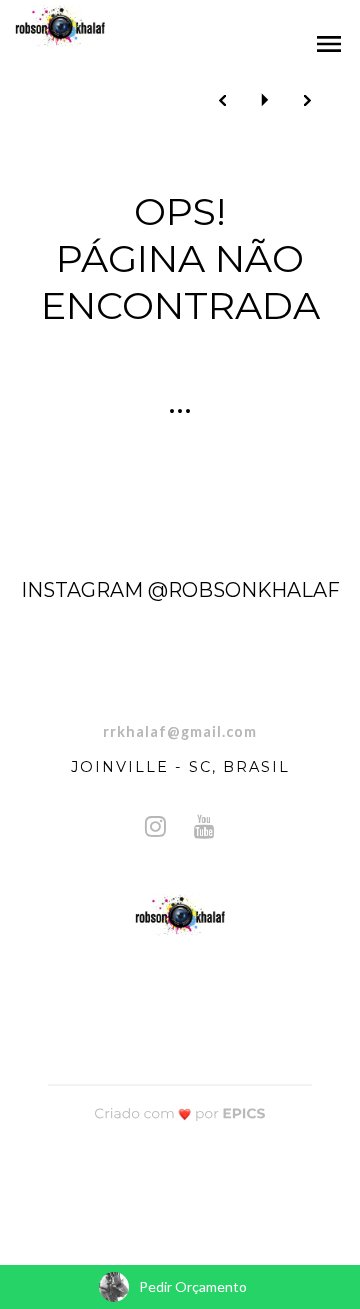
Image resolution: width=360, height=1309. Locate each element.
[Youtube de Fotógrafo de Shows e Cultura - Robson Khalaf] (204, 826)
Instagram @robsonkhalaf (180, 590)
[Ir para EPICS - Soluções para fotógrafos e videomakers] (180, 1113)
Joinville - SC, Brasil (180, 767)
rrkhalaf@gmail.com (180, 731)
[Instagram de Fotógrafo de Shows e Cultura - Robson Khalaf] (155, 826)
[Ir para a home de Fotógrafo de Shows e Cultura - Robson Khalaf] (60, 28)
